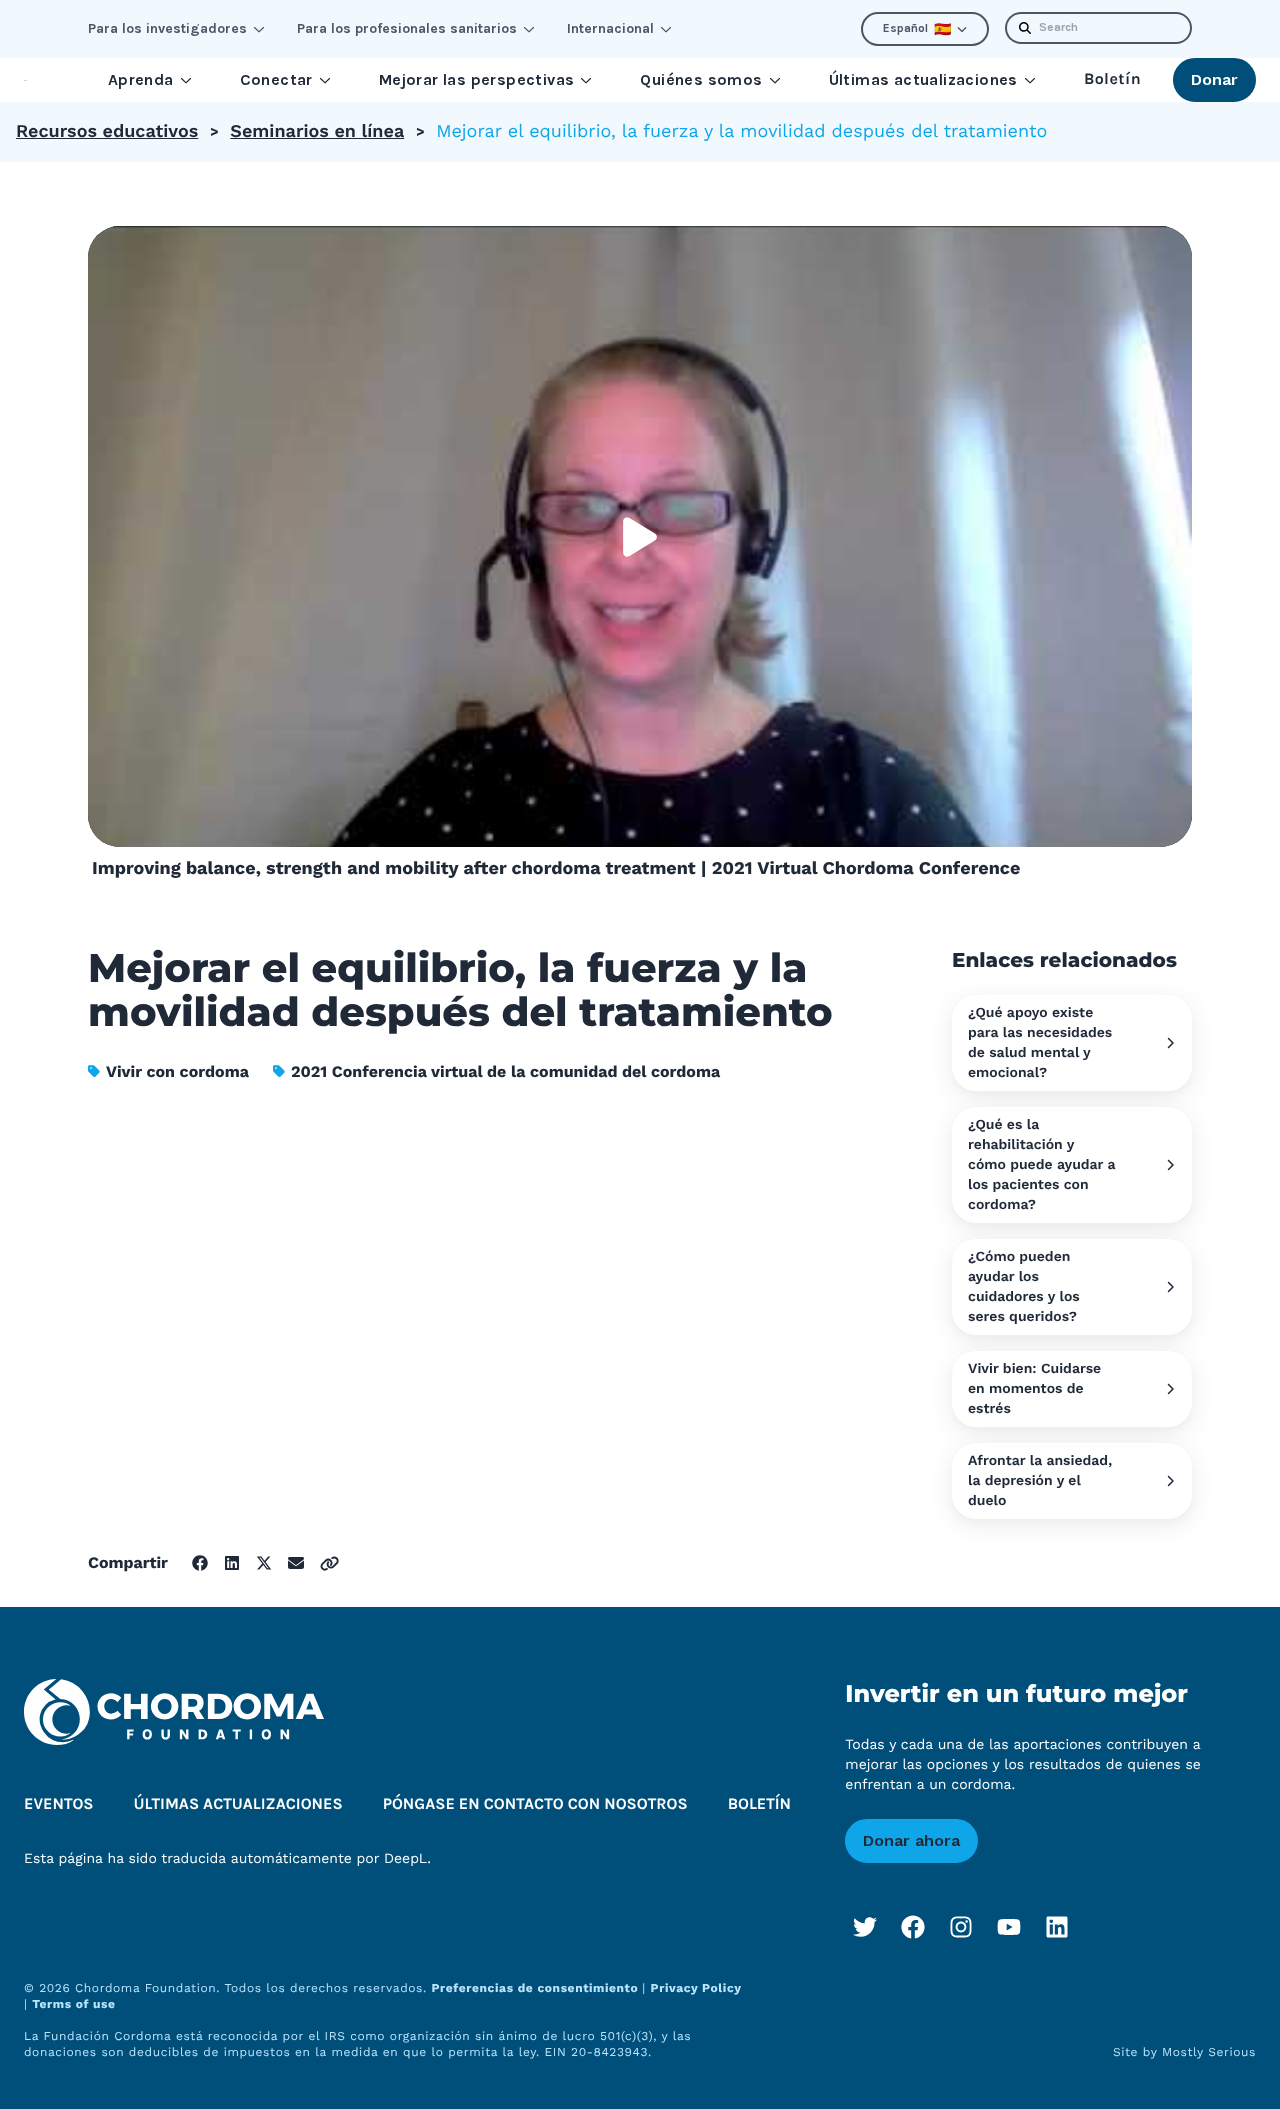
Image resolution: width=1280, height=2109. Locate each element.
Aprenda (141, 79)
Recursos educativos (107, 131)
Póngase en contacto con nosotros (535, 1804)
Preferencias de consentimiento (536, 1988)
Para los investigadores (167, 28)
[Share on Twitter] (264, 1563)
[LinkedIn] (1057, 1927)
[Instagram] (961, 1927)
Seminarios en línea (317, 131)
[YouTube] (1009, 1927)
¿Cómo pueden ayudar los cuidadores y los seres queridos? (1024, 1287)
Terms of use (73, 2004)
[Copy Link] (329, 1563)
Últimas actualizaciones (923, 79)
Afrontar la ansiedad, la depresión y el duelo (1040, 1481)
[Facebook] (913, 1927)
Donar (1214, 79)
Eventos (59, 1804)
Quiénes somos (701, 79)
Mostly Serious (1209, 2052)
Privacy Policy (696, 1988)
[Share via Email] (296, 1563)
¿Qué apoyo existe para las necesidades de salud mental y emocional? (1040, 1043)
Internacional (610, 28)
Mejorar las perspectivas (477, 79)
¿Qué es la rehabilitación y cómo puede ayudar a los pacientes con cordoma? (1042, 1165)
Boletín (1112, 79)
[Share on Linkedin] (232, 1563)
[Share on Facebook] (200, 1563)
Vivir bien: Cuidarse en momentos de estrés (1034, 1389)
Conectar (276, 79)
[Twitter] (865, 1927)
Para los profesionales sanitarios (407, 28)
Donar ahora (911, 1840)
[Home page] (26, 80)
